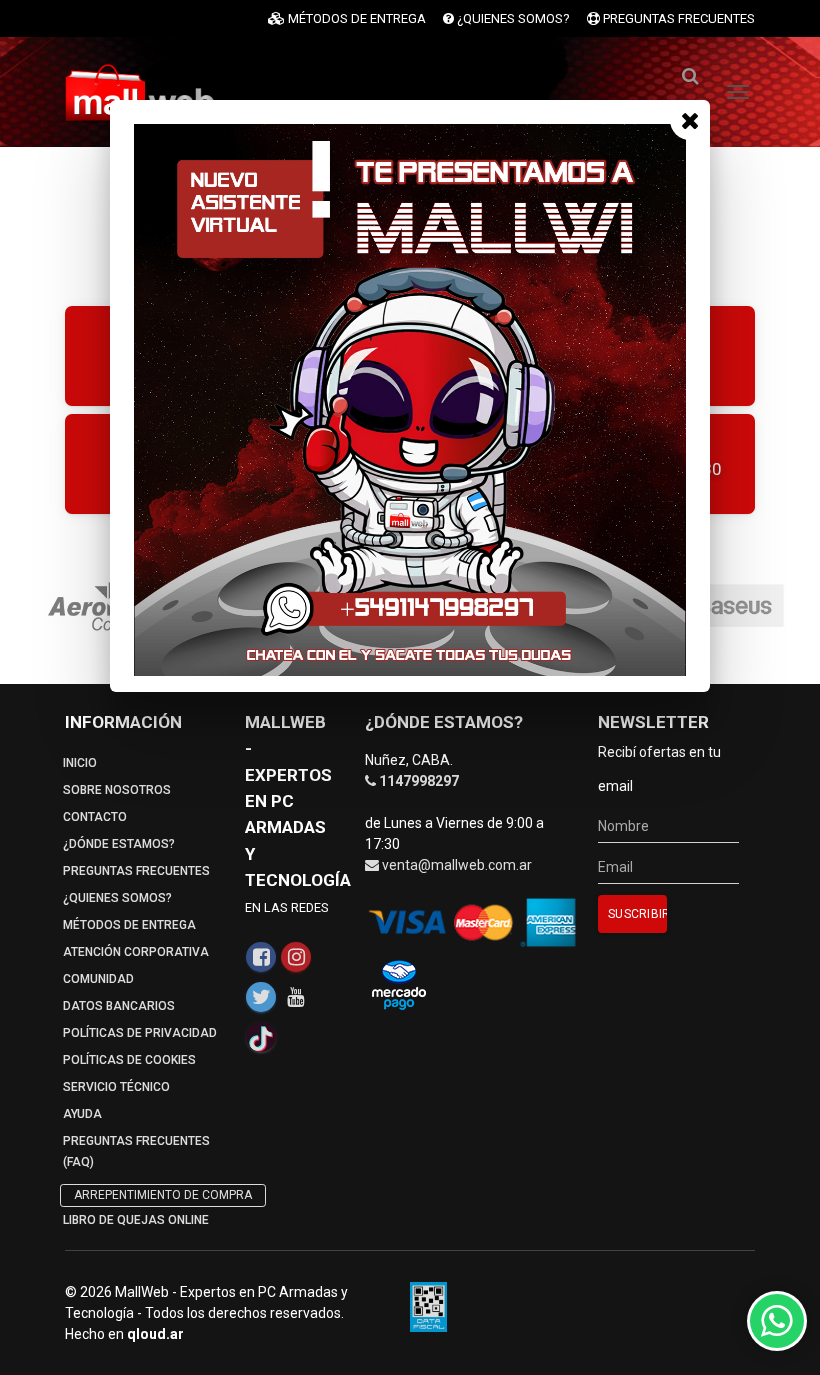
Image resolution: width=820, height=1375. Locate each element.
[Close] (690, 120)
